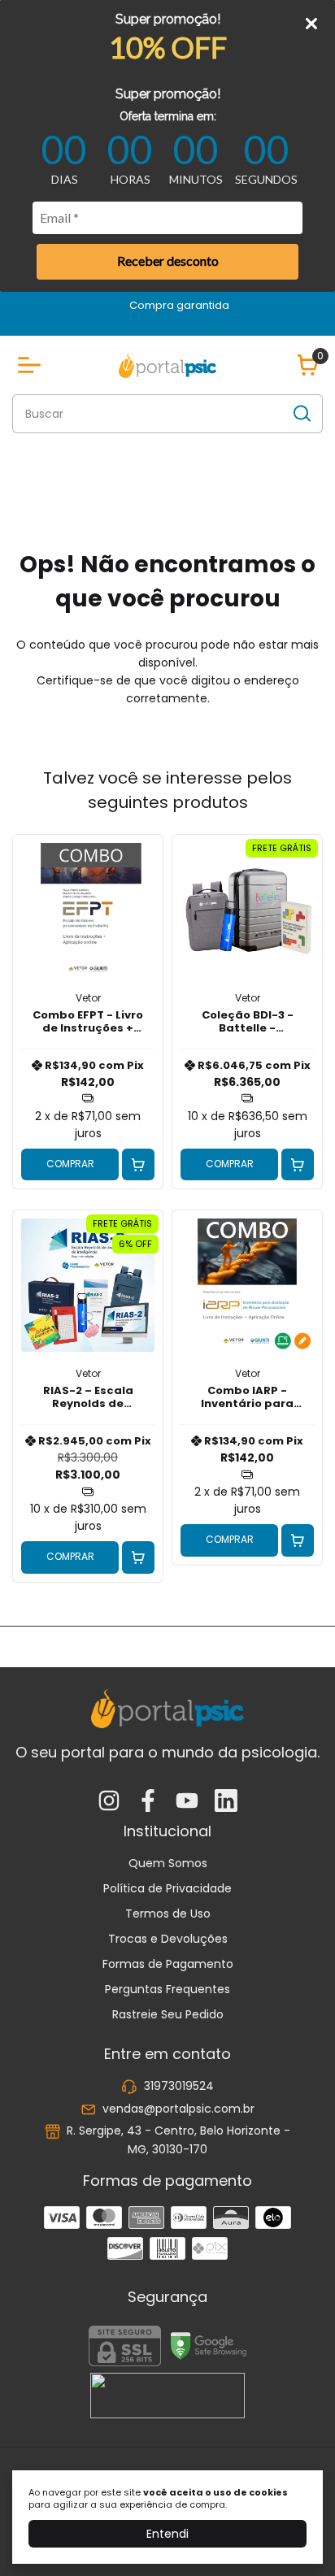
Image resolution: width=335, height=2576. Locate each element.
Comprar (70, 1164)
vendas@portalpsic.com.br (178, 2109)
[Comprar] (138, 1165)
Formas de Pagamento (168, 1964)
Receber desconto (168, 261)
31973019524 (179, 2087)
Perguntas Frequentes (167, 1989)
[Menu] (33, 365)
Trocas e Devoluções (168, 1939)
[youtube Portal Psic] (187, 1802)
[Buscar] (301, 413)
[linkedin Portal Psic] (226, 1802)
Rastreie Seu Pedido (168, 2014)
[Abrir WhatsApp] (294, 2535)
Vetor (88, 998)
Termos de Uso (168, 1914)
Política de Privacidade (167, 1888)
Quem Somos (168, 1863)
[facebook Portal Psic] (148, 1802)
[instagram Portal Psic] (109, 1802)
